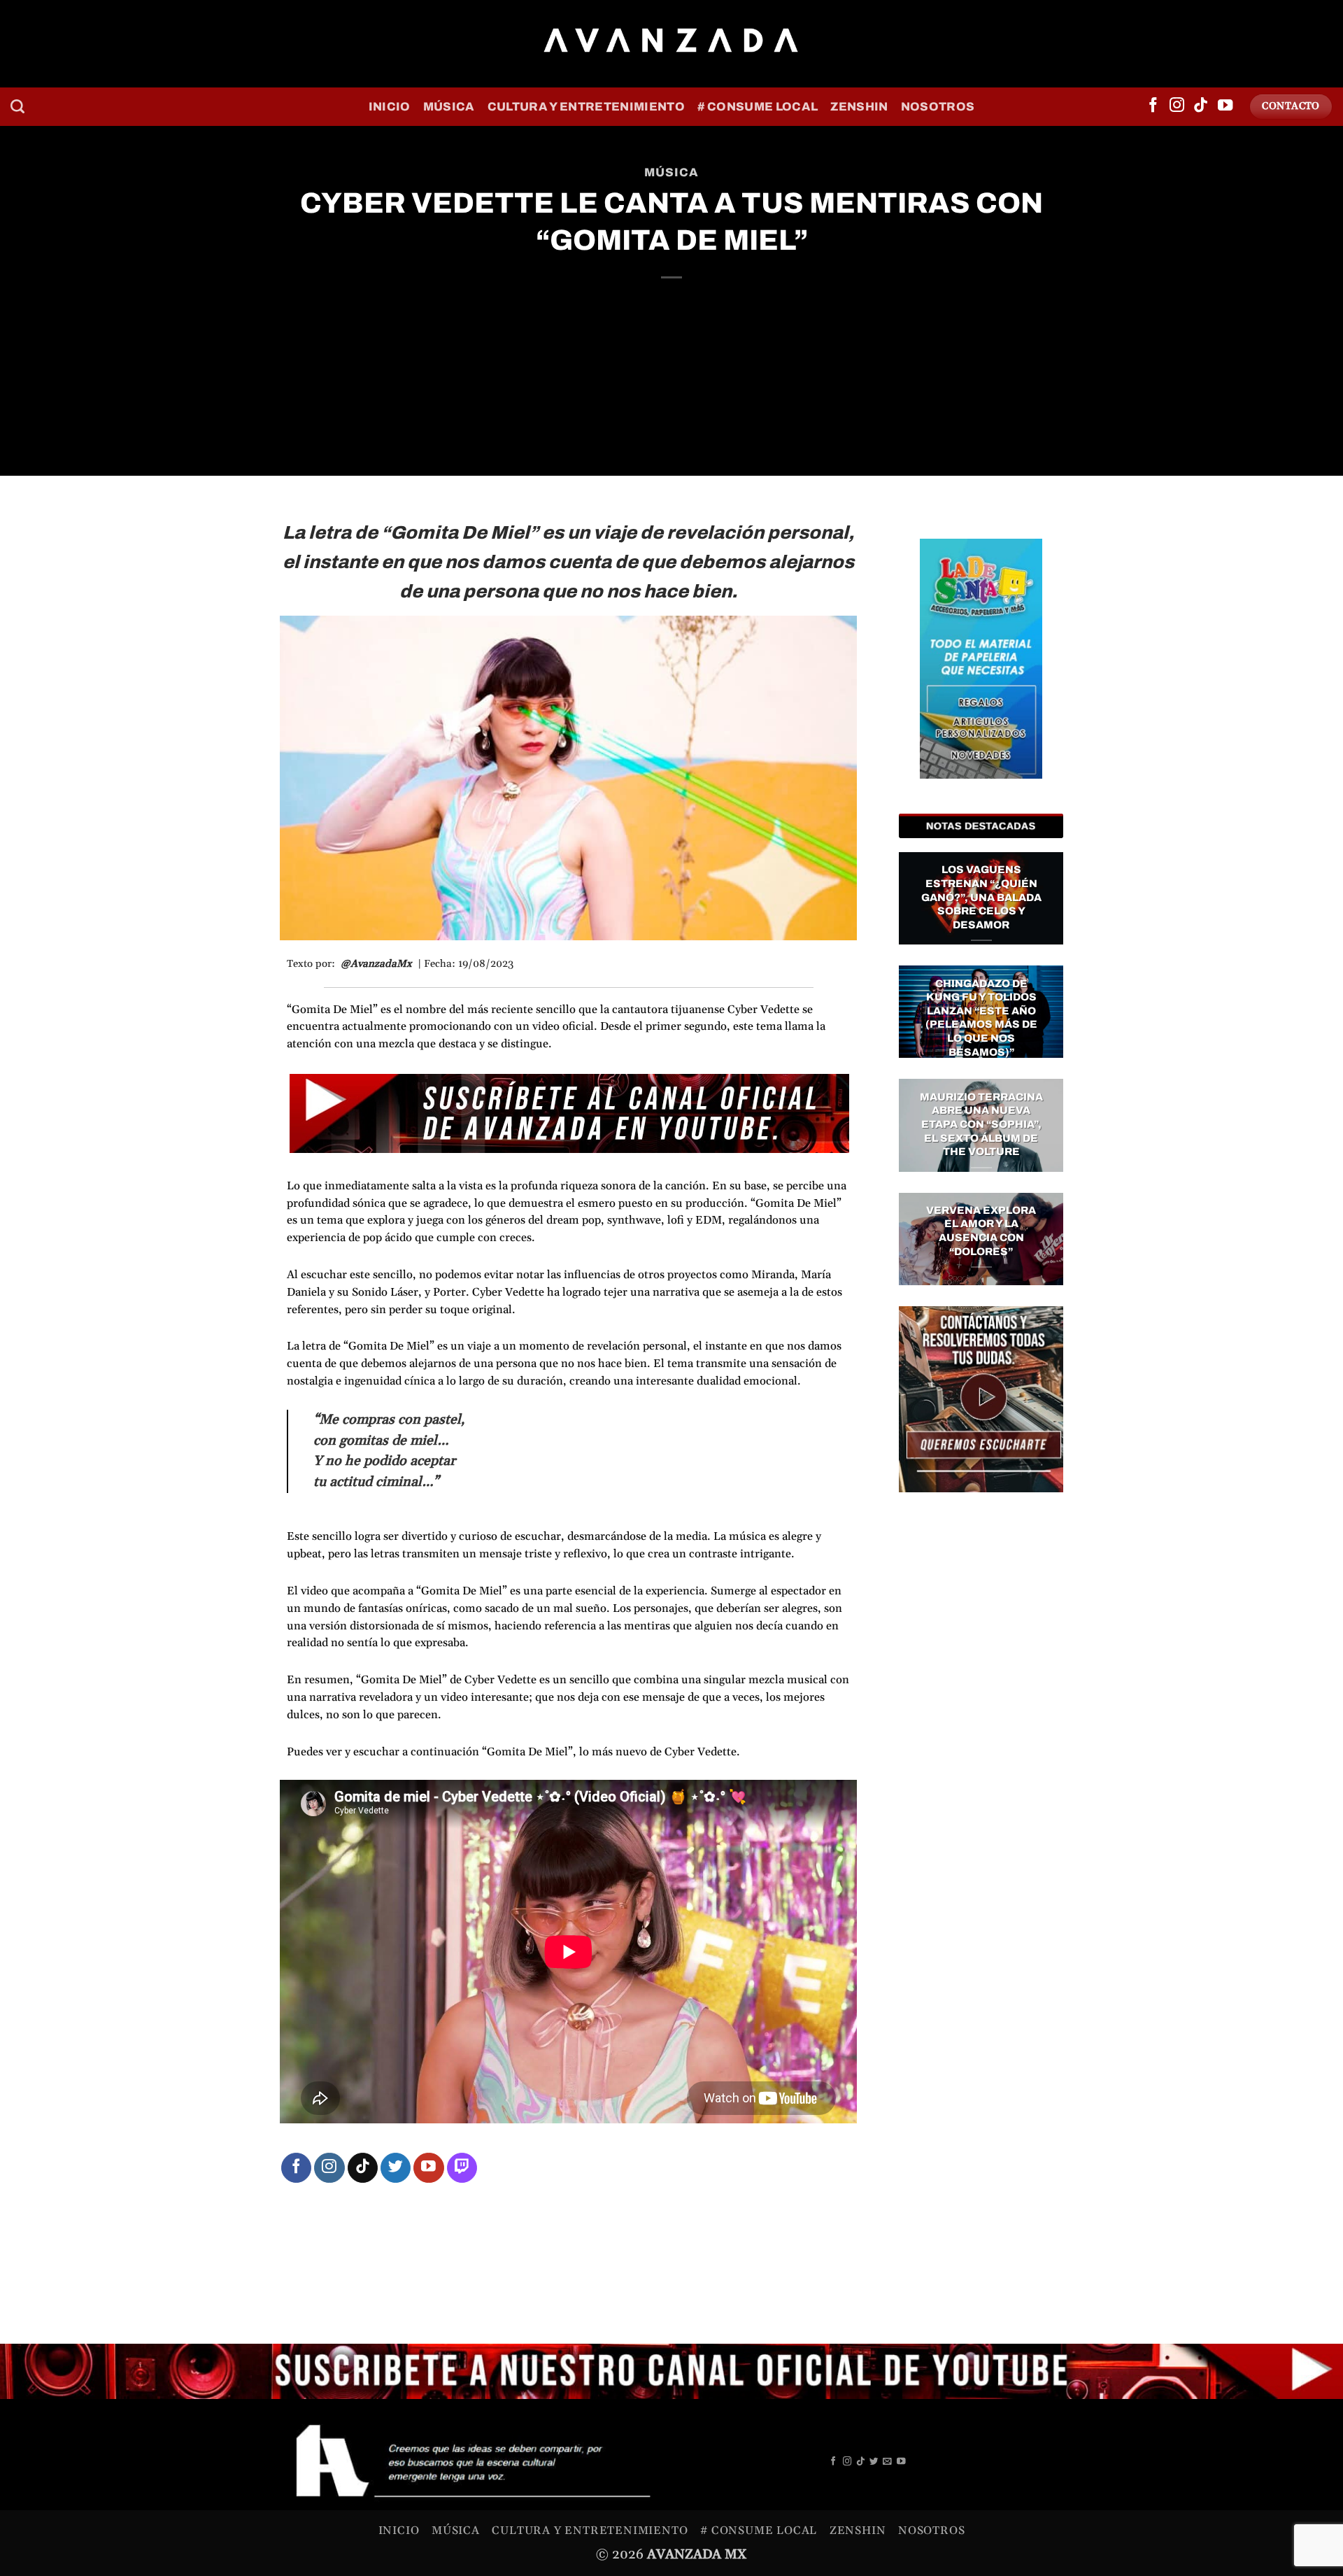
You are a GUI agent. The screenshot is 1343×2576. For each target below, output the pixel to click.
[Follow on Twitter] (396, 2168)
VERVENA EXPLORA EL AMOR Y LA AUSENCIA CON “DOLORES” (981, 1231)
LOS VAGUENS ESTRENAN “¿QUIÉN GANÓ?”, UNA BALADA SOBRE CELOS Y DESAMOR (981, 897)
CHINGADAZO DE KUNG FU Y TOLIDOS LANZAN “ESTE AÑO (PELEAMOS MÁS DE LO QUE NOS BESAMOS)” (981, 1018)
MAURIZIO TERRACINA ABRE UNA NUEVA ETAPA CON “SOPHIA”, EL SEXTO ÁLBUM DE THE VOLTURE (981, 1124)
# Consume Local (758, 107)
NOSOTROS (938, 107)
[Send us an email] (887, 2462)
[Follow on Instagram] (1177, 106)
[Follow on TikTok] (1201, 106)
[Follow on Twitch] (462, 2168)
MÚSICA (449, 107)
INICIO (390, 107)
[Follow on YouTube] (1225, 106)
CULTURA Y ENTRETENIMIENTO (586, 107)
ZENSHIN (859, 107)
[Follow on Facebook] (1153, 106)
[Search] (17, 106)
